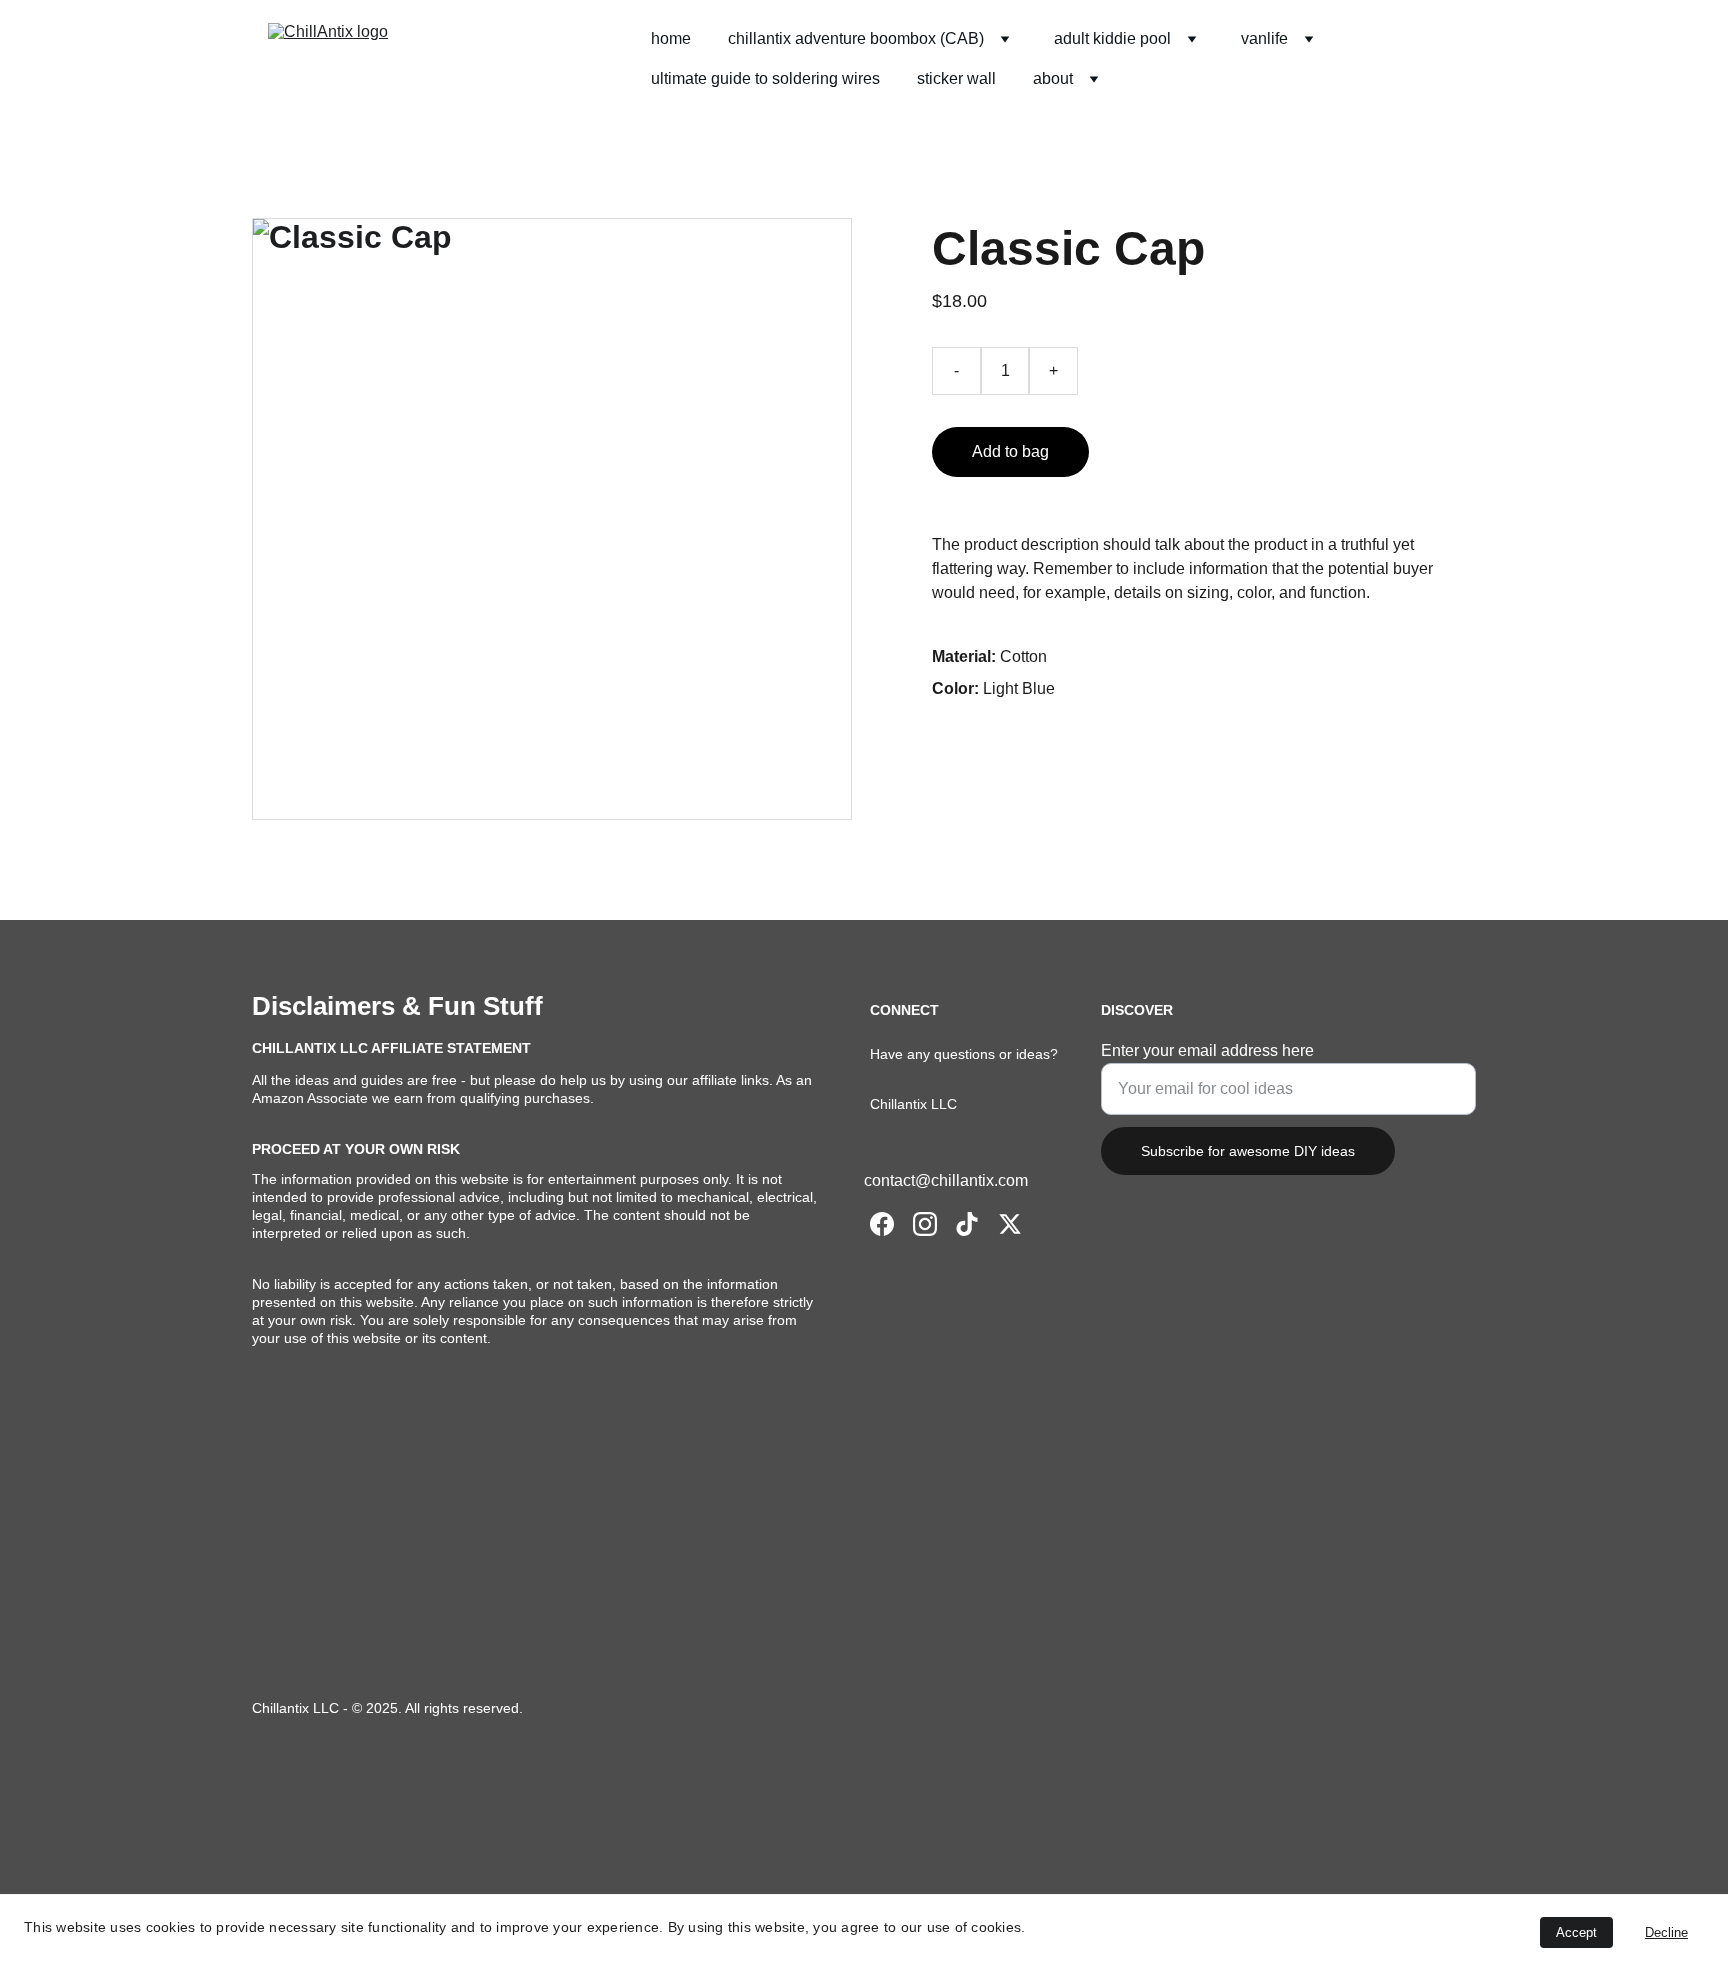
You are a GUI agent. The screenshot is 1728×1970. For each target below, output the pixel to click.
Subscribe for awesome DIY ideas (1248, 1151)
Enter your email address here (1207, 1050)
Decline (1666, 1932)
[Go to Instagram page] (925, 1224)
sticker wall (956, 78)
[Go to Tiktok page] (967, 1224)
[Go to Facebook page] (882, 1224)
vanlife (1264, 38)
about (1053, 78)
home (671, 38)
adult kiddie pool (1112, 38)
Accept (1576, 1932)
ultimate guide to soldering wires (765, 78)
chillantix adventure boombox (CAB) (856, 38)
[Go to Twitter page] (1010, 1224)
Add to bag (1010, 451)
